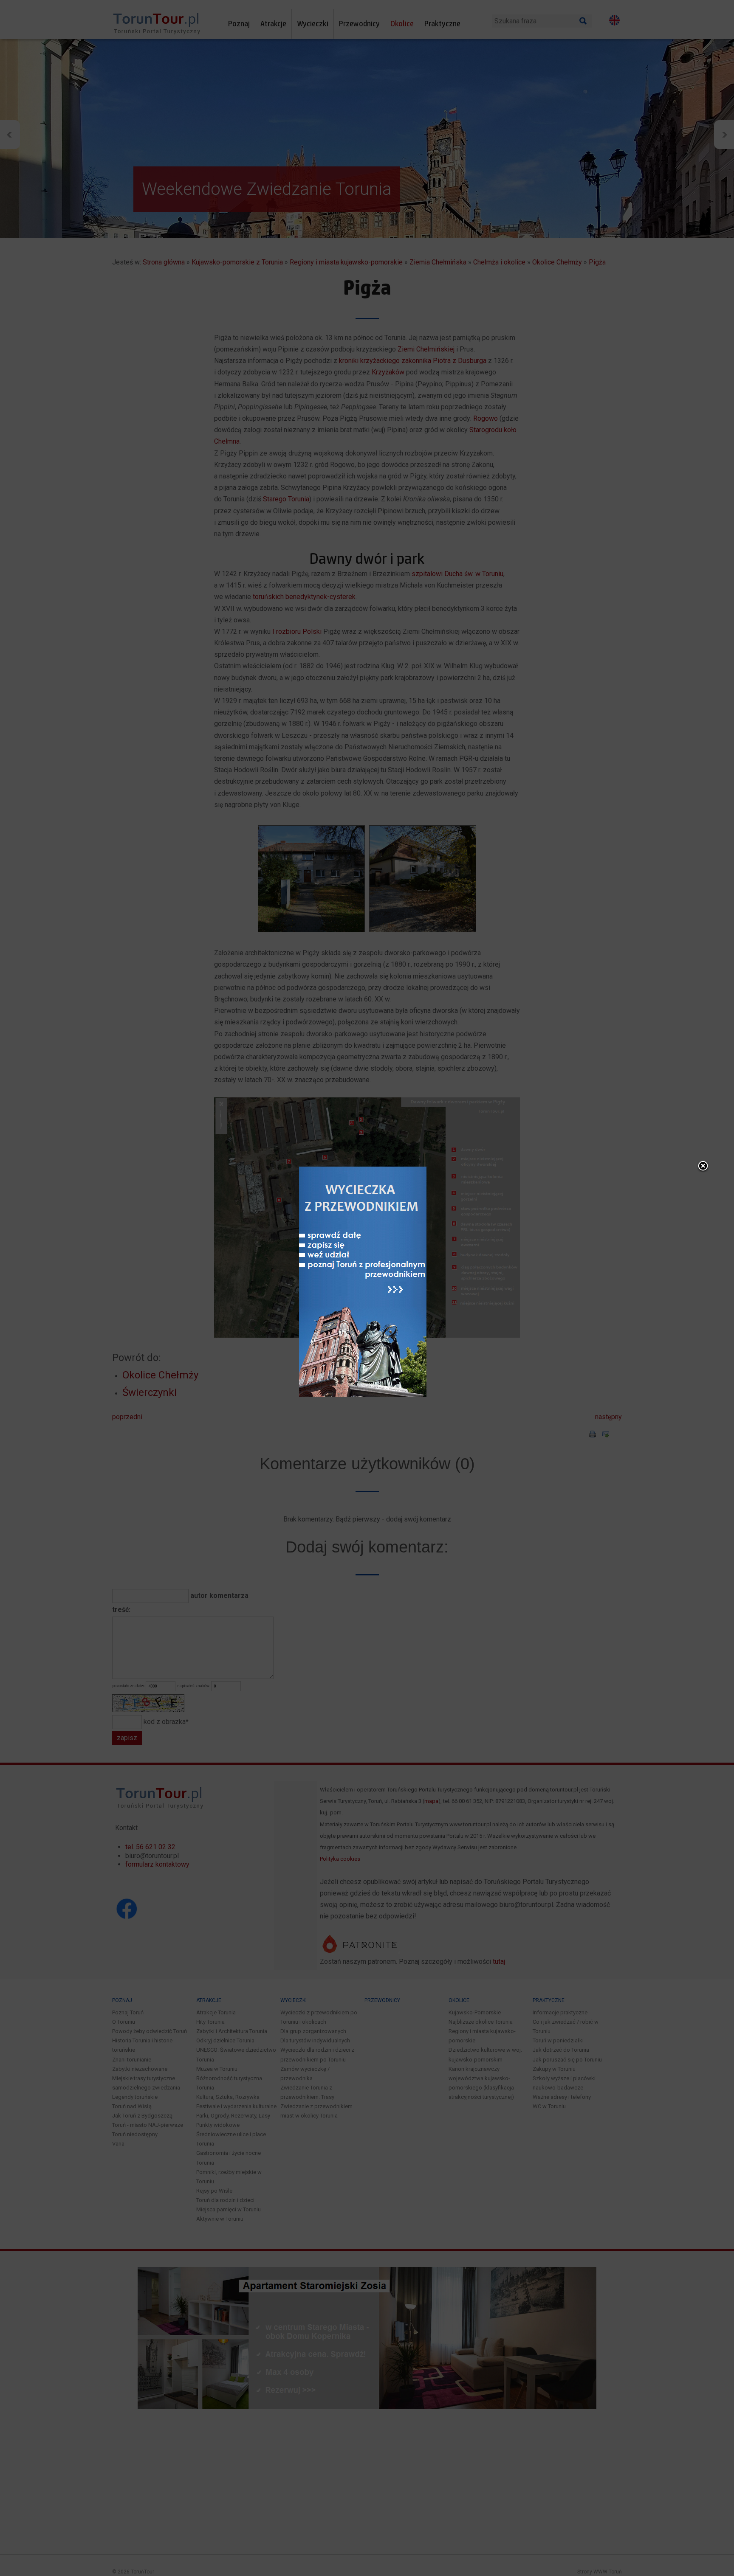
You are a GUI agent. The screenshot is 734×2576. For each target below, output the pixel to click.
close (703, 1167)
